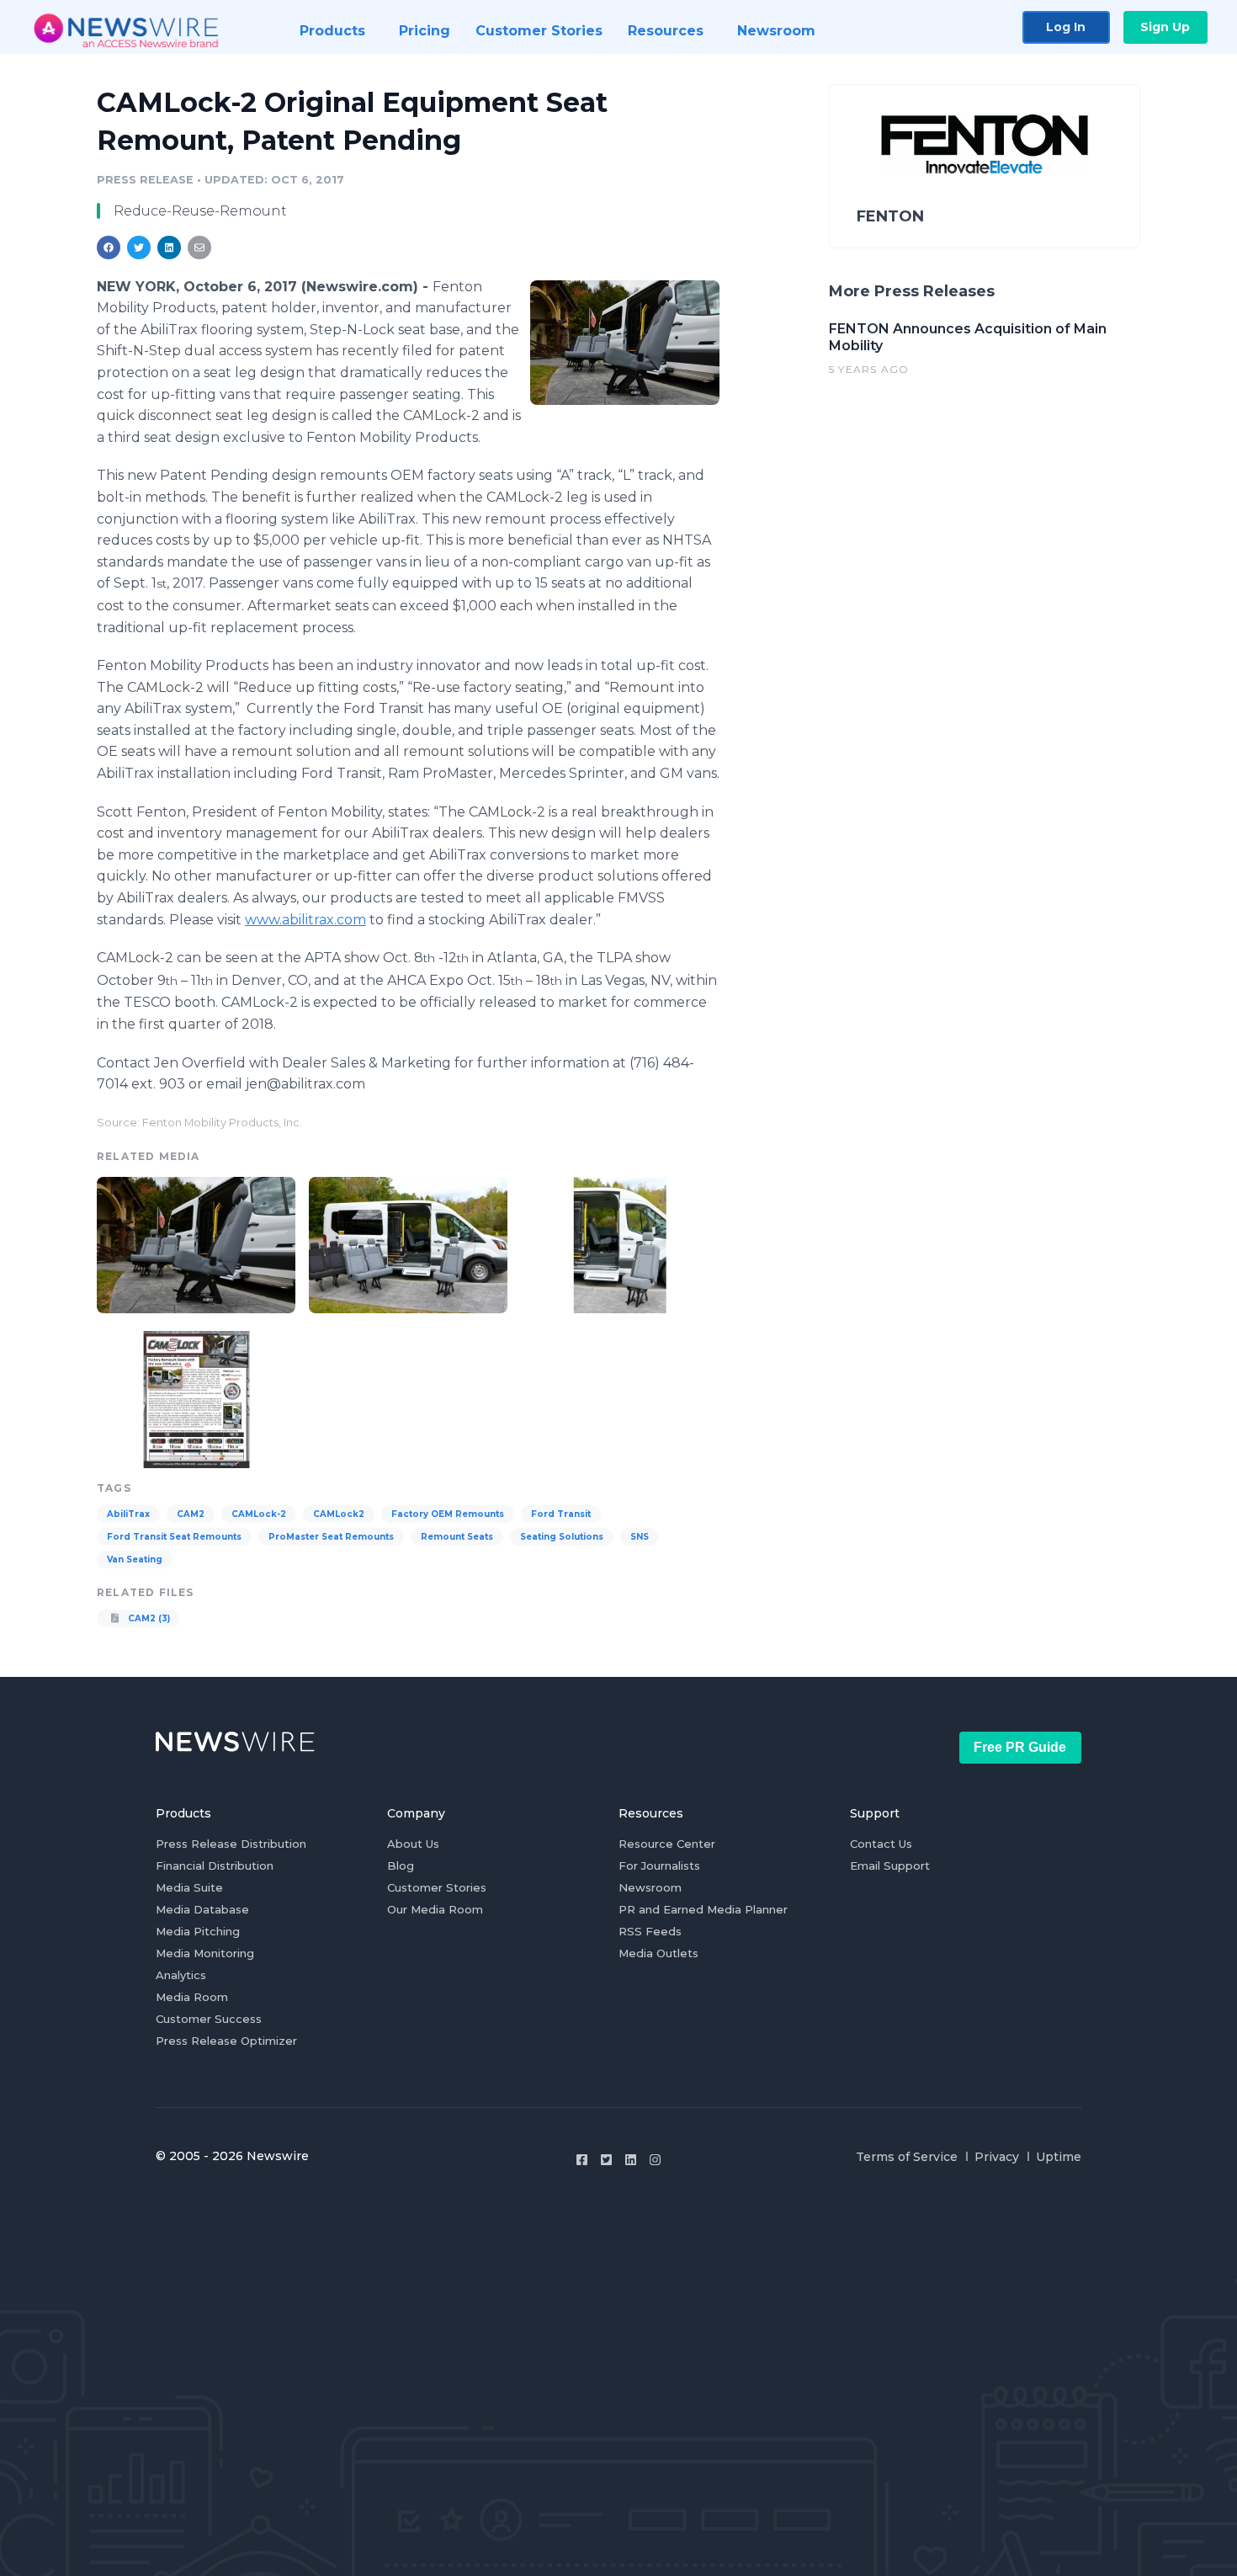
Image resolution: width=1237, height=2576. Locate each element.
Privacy (997, 2157)
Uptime (1059, 2157)
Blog (401, 1865)
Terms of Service (907, 2157)
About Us (413, 1844)
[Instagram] (655, 2160)
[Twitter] (606, 2160)
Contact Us (881, 1844)
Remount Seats (457, 1537)
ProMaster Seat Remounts (331, 1537)
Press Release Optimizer (226, 2041)
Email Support (890, 1865)
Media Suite (189, 1887)
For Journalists (659, 1865)
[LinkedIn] (631, 2160)
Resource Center (667, 1844)
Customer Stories (437, 1887)
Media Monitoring (205, 1953)
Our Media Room (435, 1909)
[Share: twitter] (139, 247)
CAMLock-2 (259, 1514)
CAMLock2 (339, 1514)
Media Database (202, 1909)
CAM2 (191, 1514)
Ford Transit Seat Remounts (174, 1537)
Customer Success (209, 2019)
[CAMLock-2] (625, 342)
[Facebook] (582, 2160)
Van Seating (135, 1559)
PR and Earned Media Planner (703, 1909)
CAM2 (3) (148, 1618)
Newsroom (650, 1887)
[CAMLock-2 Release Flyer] (196, 1397)
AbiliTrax (128, 1514)
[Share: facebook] (109, 247)
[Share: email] (199, 247)
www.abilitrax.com (305, 920)
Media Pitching (198, 1931)
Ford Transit (561, 1514)
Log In (1066, 27)
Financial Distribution (215, 1865)
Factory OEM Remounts (448, 1514)
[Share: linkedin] (170, 247)
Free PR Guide (1020, 1747)
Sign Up (1165, 27)
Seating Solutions (562, 1537)
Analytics (181, 1975)
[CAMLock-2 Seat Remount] (408, 1243)
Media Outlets (658, 1953)
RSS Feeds (650, 1931)
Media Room (192, 1997)
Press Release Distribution (231, 1844)
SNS (640, 1537)
